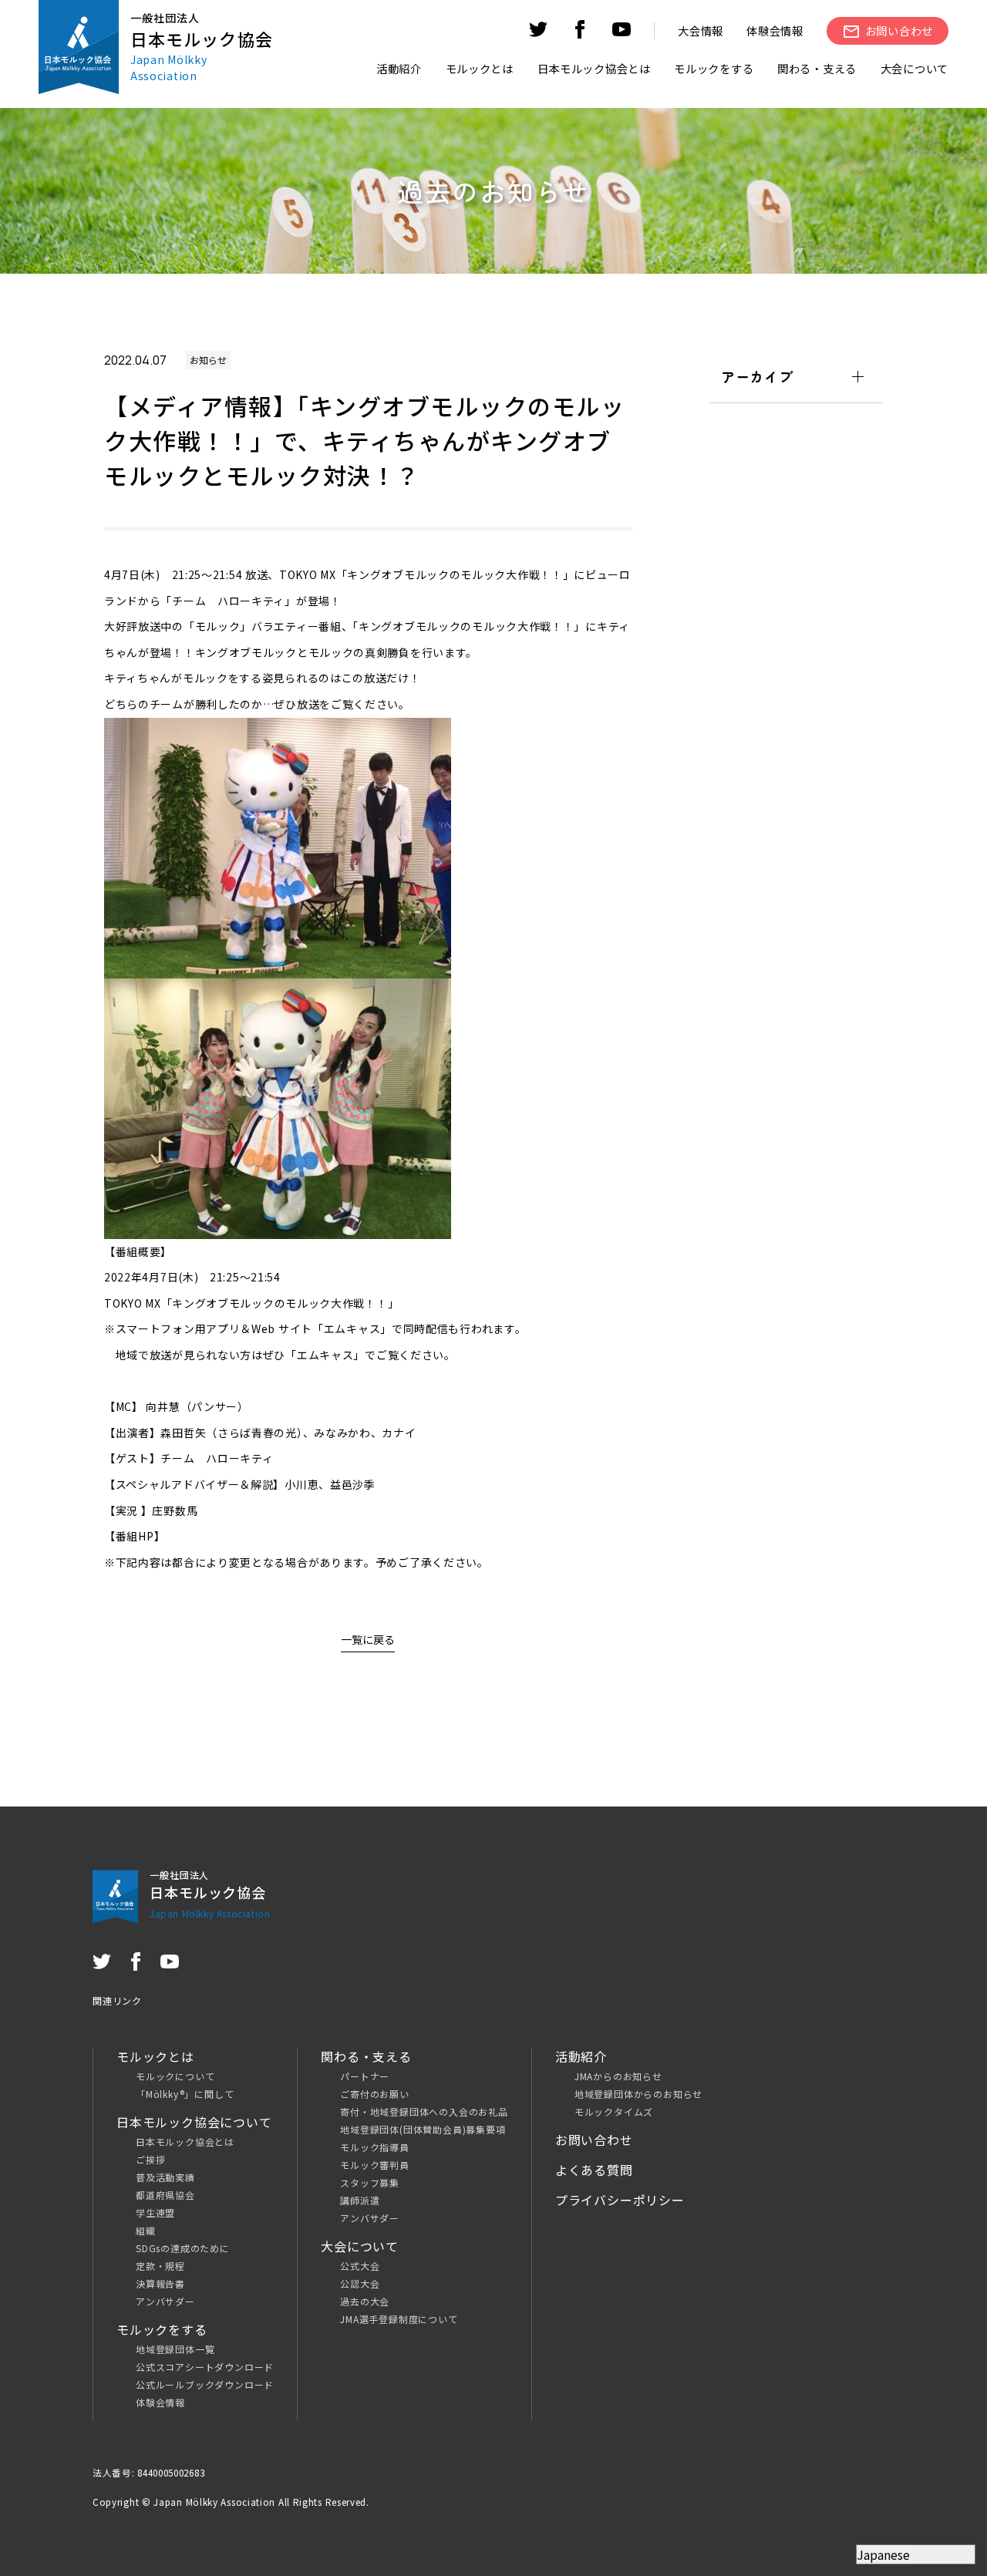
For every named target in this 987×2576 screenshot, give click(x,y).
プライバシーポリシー (620, 2200)
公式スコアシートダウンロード (205, 2367)
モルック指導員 (375, 2147)
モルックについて (175, 2076)
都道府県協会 (165, 2195)
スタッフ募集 (370, 2182)
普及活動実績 (165, 2177)
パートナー (365, 2076)
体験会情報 (775, 30)
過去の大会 (365, 2301)
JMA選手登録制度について (399, 2319)
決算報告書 (160, 2283)
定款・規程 (160, 2266)
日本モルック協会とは (185, 2142)
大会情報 (701, 30)
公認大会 (360, 2283)
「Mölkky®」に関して (185, 2094)
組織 (146, 2230)
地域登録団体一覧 (175, 2349)
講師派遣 (360, 2200)
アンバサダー (165, 2301)
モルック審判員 (375, 2165)
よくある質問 (594, 2170)
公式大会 (360, 2266)
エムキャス (352, 1328)
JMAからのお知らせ (618, 2076)
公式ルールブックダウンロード (205, 2384)
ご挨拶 (150, 2159)
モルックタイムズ (614, 2111)
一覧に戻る (368, 1639)
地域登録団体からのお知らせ (638, 2094)
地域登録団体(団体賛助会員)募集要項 (423, 2129)
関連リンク (117, 2000)
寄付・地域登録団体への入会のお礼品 (424, 2111)
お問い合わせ (594, 2140)
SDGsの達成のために (183, 2248)
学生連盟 (155, 2212)
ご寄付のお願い (375, 2094)
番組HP (135, 1536)
